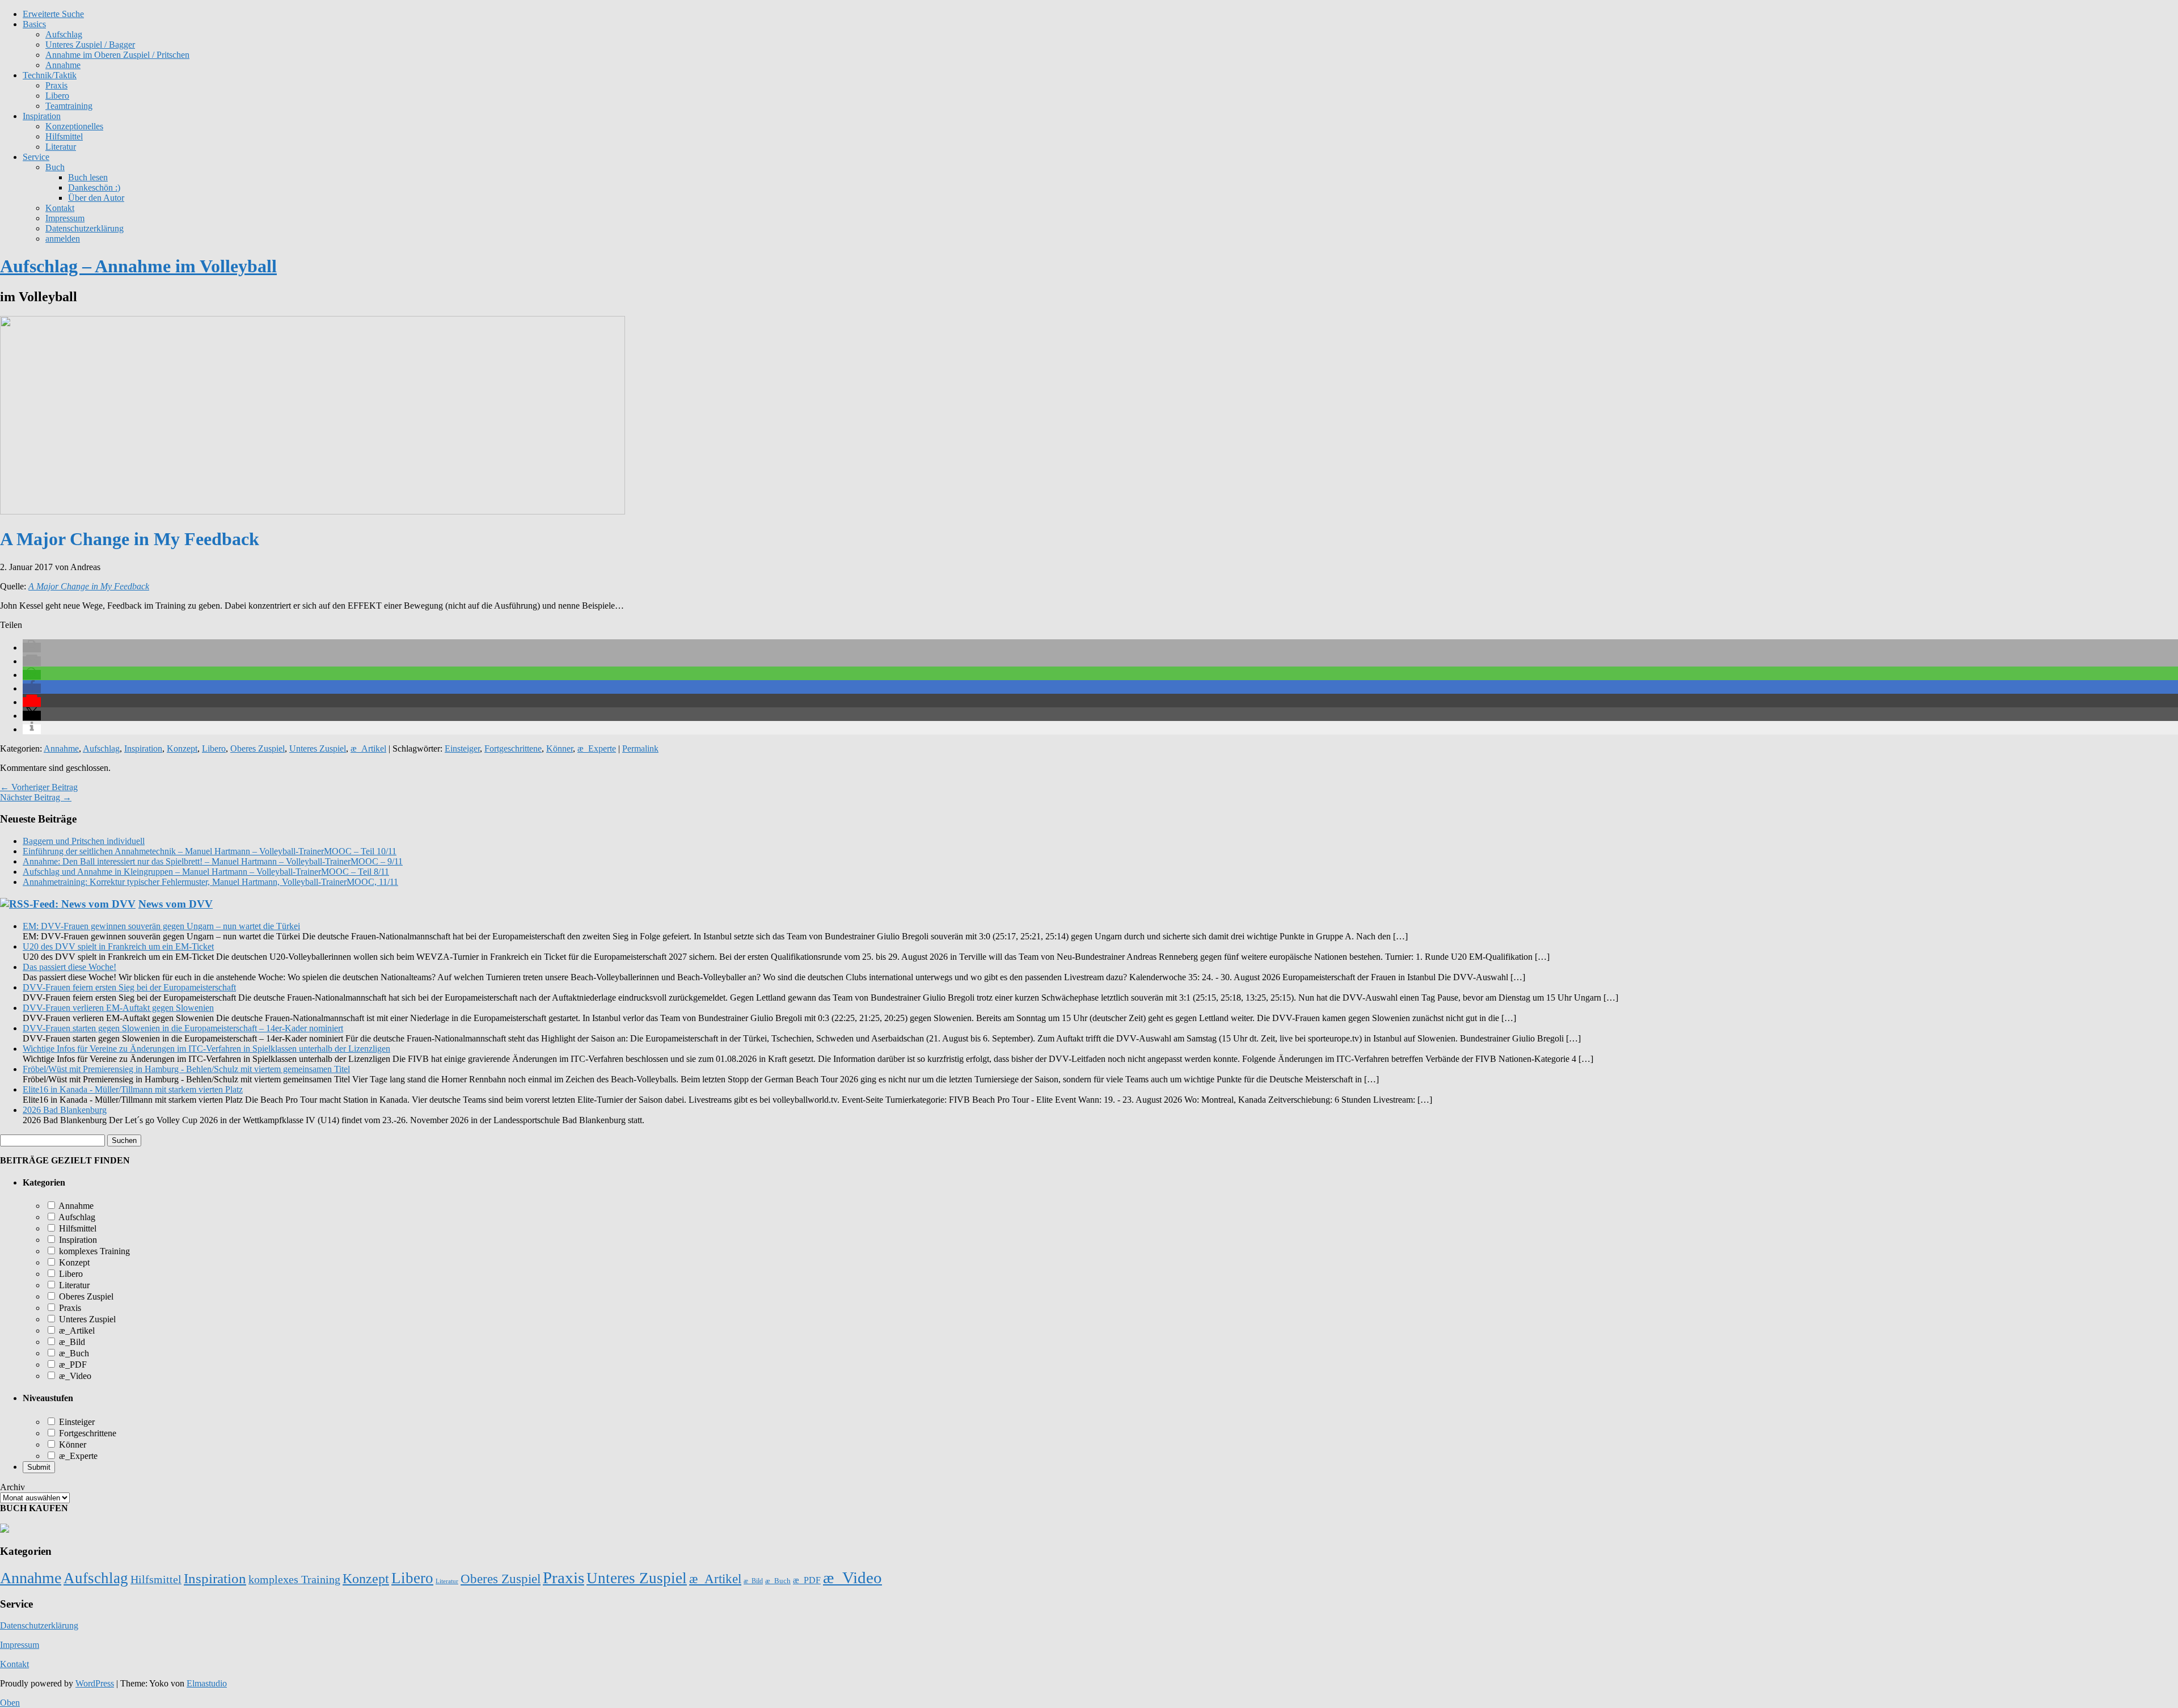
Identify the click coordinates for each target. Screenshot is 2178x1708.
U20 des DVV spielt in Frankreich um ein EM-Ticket (118, 946)
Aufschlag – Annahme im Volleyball (138, 266)
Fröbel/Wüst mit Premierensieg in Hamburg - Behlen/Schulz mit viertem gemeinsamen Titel (186, 1069)
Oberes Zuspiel (258, 748)
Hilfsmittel (64, 136)
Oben (10, 1703)
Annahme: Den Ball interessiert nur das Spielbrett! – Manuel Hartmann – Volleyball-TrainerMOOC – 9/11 (213, 861)
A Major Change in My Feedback (89, 586)
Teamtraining (69, 106)
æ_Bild (71, 1342)
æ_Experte (597, 748)
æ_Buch (73, 1353)
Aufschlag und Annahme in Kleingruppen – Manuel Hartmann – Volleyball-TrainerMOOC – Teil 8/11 (206, 872)
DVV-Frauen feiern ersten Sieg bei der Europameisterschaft (129, 987)
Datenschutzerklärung (85, 228)
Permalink (640, 748)
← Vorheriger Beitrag (39, 787)
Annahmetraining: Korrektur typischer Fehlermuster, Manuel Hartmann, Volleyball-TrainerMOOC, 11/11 (210, 882)
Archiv (12, 1487)
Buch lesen (88, 177)
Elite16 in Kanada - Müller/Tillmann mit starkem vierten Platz (133, 1089)
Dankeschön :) (94, 187)
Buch (55, 167)
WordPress (95, 1683)
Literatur (61, 147)
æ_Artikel (368, 748)
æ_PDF (72, 1365)
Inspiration (42, 116)
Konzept (182, 748)
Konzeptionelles (74, 126)
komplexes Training (93, 1251)
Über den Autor (96, 198)
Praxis (56, 85)
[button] (32, 648)
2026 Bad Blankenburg (65, 1110)
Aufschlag (101, 748)
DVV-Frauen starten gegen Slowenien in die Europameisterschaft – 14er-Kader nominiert (183, 1028)
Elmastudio (207, 1683)
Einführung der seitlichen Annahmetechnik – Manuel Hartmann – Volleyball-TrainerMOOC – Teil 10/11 (210, 851)
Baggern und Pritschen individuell (84, 841)
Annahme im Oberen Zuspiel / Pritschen (117, 55)
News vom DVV (176, 904)
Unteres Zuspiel (318, 748)
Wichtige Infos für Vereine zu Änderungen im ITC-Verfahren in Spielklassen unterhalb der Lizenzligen (206, 1049)
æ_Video (74, 1376)
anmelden (63, 239)
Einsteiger (462, 748)
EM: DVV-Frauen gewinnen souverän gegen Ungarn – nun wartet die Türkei (161, 926)
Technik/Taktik (50, 75)
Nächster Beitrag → (36, 797)
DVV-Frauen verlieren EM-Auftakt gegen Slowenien (118, 1008)
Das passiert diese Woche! (69, 967)
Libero (57, 96)
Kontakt (60, 208)
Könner (560, 748)
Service (36, 157)
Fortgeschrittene (513, 748)
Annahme (63, 65)
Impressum (65, 218)
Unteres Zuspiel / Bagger (90, 45)
